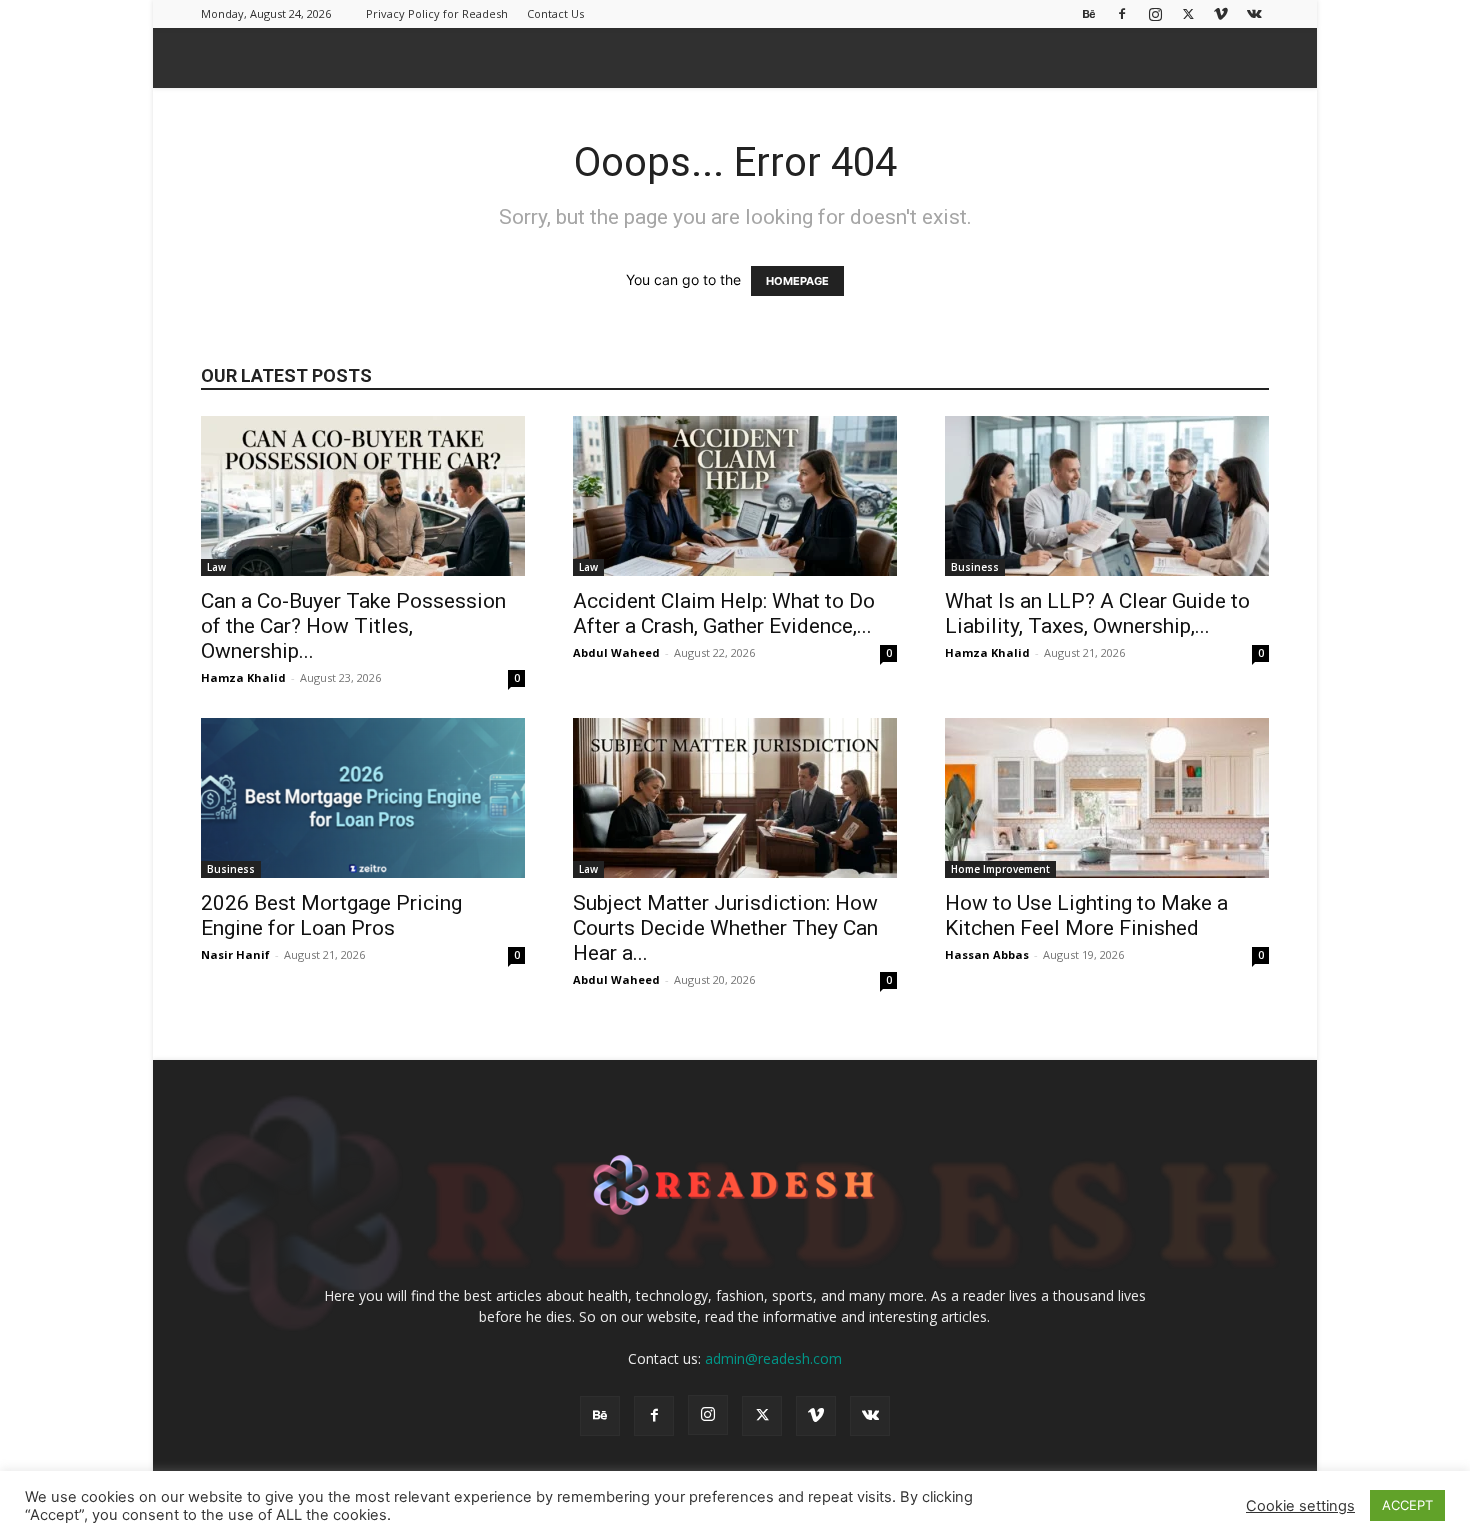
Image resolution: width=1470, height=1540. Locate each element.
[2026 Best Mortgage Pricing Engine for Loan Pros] (363, 798)
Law (216, 567)
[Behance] (1089, 13)
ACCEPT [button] (1407, 1505)
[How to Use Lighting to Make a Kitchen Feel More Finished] (1107, 798)
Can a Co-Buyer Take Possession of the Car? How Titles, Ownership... (353, 626)
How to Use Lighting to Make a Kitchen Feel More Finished (1086, 915)
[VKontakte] (1254, 13)
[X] (1188, 13)
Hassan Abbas (987, 954)
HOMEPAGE (797, 281)
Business (975, 567)
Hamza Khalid (243, 677)
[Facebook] (1122, 13)
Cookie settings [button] (1300, 1506)
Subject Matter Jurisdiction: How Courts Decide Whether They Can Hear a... (725, 928)
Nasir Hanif (235, 954)
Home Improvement (1000, 869)
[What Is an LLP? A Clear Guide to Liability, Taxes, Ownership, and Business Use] (1107, 496)
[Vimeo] (1221, 13)
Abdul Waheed (616, 652)
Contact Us (555, 13)
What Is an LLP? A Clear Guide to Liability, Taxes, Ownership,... (1097, 613)
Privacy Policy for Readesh (437, 13)
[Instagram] (1155, 13)
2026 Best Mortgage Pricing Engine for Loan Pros (331, 915)
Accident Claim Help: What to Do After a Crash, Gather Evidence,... (724, 613)
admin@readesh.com (773, 1358)
